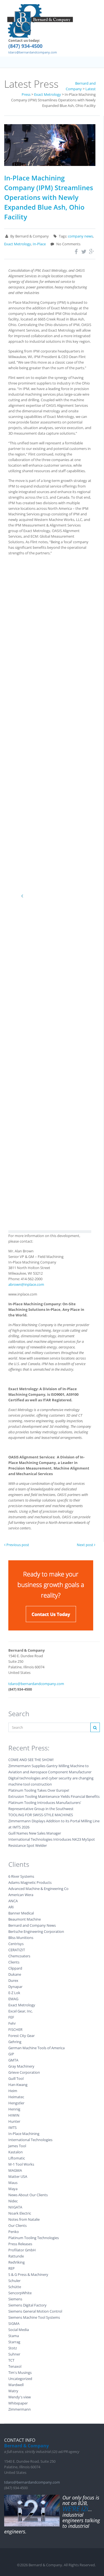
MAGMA (15, 2170)
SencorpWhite (20, 2293)
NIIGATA (15, 2207)
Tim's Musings (20, 2372)
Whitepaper (18, 2403)
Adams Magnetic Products (30, 1882)
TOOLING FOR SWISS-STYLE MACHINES (41, 1815)
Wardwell (16, 2385)
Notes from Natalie (24, 2219)
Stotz (13, 2348)
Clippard (15, 1968)
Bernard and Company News (32, 1925)
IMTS (12, 2127)
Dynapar (15, 1987)
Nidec (13, 2201)
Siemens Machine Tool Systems (34, 2317)
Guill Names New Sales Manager (35, 1833)
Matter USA (18, 2176)
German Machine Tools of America (36, 2048)
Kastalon (16, 2152)
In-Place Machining (24, 2134)
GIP (11, 2054)
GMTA (13, 2060)
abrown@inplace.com (26, 1284)
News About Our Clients (28, 2195)
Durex (13, 1980)
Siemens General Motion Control (35, 2311)
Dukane (15, 1974)
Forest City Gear (21, 2036)
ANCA (13, 1901)
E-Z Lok (14, 1993)
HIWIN (14, 2115)
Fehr (12, 2023)
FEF (11, 2017)
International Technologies (30, 2140)
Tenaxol (15, 2366)
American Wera (21, 1895)
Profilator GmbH (22, 2250)
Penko (14, 2232)
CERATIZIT (17, 1950)
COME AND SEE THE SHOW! (31, 1760)
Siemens (15, 2299)
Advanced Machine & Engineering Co (38, 1889)
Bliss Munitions (21, 1938)
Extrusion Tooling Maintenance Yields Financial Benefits (54, 1796)
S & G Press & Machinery (28, 2274)
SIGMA (14, 2323)
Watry (13, 2391)
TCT (11, 2360)
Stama (14, 2336)
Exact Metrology (18, 244)
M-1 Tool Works (21, 2164)
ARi (11, 1907)
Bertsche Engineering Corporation (36, 1931)
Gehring (15, 2042)
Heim (13, 2091)
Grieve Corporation (24, 2072)
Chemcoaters (19, 1956)
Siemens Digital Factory (27, 2305)
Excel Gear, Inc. (21, 2011)
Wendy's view (20, 2397)
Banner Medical (21, 1913)
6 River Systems (21, 1876)
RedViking (17, 2262)
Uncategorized (20, 2379)
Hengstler (16, 2103)
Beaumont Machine (25, 1919)
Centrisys (16, 1944)
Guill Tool (16, 2078)
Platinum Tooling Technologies (34, 2238)
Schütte (15, 2287)
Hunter (14, 2121)
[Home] (40, 21)
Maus (13, 2183)
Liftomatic (17, 2158)
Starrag (14, 2342)
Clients (14, 1962)
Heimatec (16, 2097)
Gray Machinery (21, 2066)
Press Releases (20, 2244)
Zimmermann (20, 2409)
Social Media (19, 2330)
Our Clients (17, 2225)
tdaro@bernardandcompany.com (33, 52)
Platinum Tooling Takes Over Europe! (39, 1790)
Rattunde (16, 2256)
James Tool (17, 2146)
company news (80, 236)
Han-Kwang (18, 2085)
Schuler (14, 2281)
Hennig (14, 2109)
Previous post (17, 1545)
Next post (85, 1545)
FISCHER (15, 2029)
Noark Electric (20, 2213)
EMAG (13, 1999)
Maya (13, 2189)
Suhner (14, 2354)
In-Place (39, 244)
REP (12, 2268)
